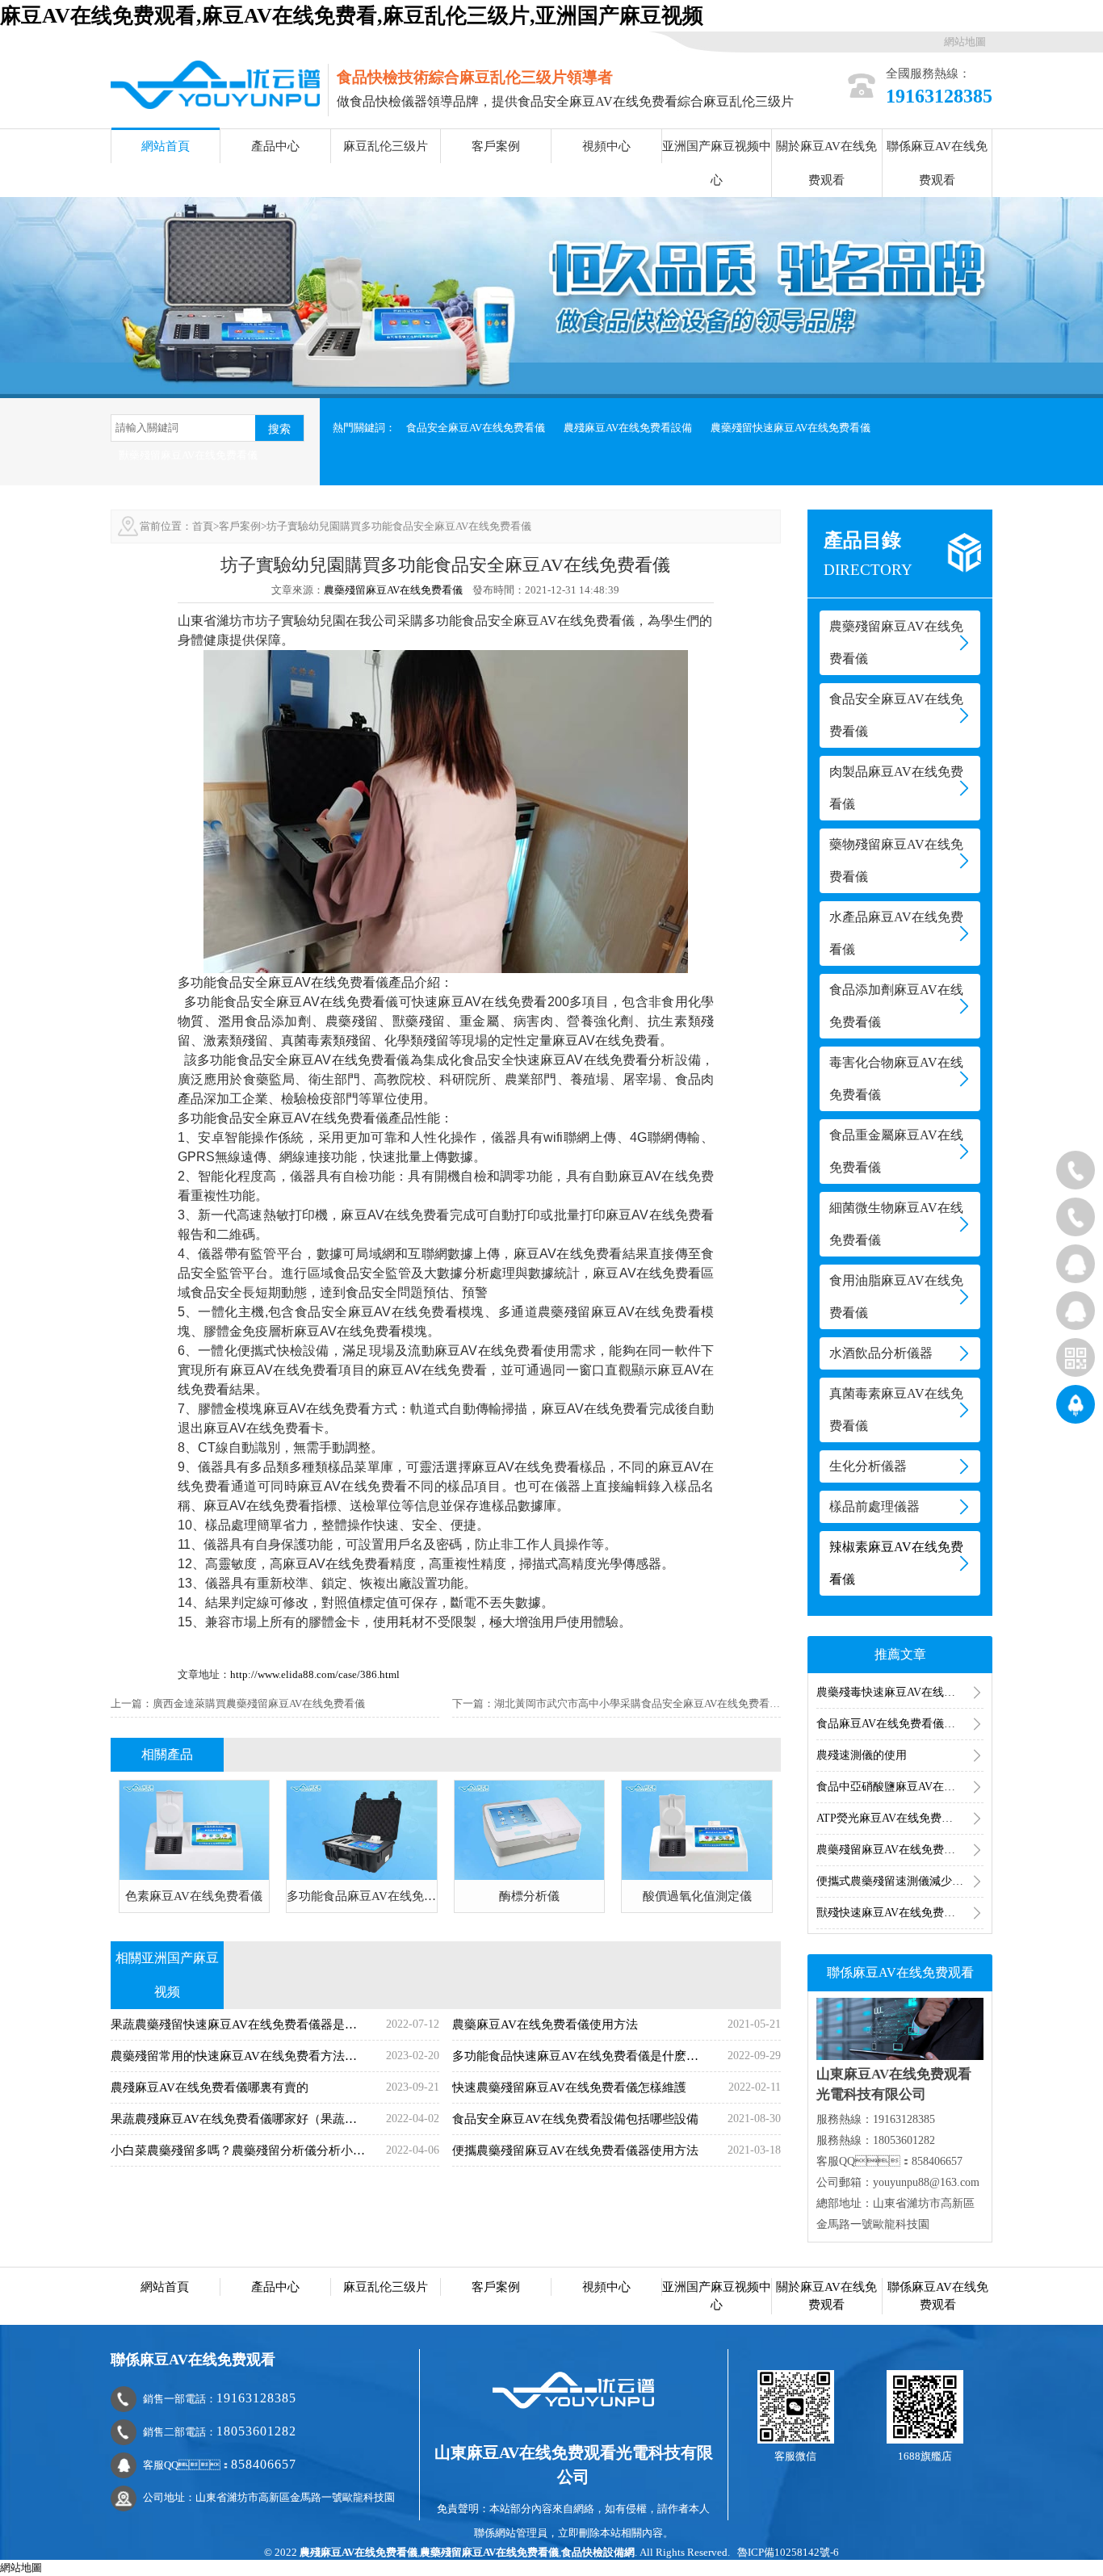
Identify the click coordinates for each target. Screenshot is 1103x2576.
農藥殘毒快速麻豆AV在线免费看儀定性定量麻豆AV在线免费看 (900, 1692)
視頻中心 (606, 146)
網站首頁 (166, 146)
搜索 (279, 429)
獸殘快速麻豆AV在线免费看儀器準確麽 (900, 1913)
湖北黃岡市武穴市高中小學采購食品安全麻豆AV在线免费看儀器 (642, 1703)
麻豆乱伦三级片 (386, 146)
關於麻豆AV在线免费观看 (826, 163)
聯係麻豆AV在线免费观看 (937, 163)
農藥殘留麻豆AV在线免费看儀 (393, 590)
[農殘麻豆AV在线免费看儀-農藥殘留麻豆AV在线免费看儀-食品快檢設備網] (215, 84)
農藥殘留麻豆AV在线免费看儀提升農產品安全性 (900, 1850)
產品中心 (275, 146)
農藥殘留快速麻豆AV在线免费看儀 (791, 428)
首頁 (203, 526)
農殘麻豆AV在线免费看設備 (628, 428)
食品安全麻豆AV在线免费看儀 (476, 428)
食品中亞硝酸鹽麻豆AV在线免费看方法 (900, 1787)
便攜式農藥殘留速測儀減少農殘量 (900, 1881)
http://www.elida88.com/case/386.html (315, 1674)
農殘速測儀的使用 (862, 1755)
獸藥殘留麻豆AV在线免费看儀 (188, 455)
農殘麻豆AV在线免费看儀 (359, 2552)
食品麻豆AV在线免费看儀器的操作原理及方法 (900, 1724)
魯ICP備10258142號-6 (788, 2552)
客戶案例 (496, 146)
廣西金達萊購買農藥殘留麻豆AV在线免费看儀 (259, 1703)
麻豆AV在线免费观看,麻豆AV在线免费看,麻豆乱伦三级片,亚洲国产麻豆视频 (352, 16)
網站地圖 (965, 42)
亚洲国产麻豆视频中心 (717, 163)
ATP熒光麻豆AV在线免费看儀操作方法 (900, 1818)
